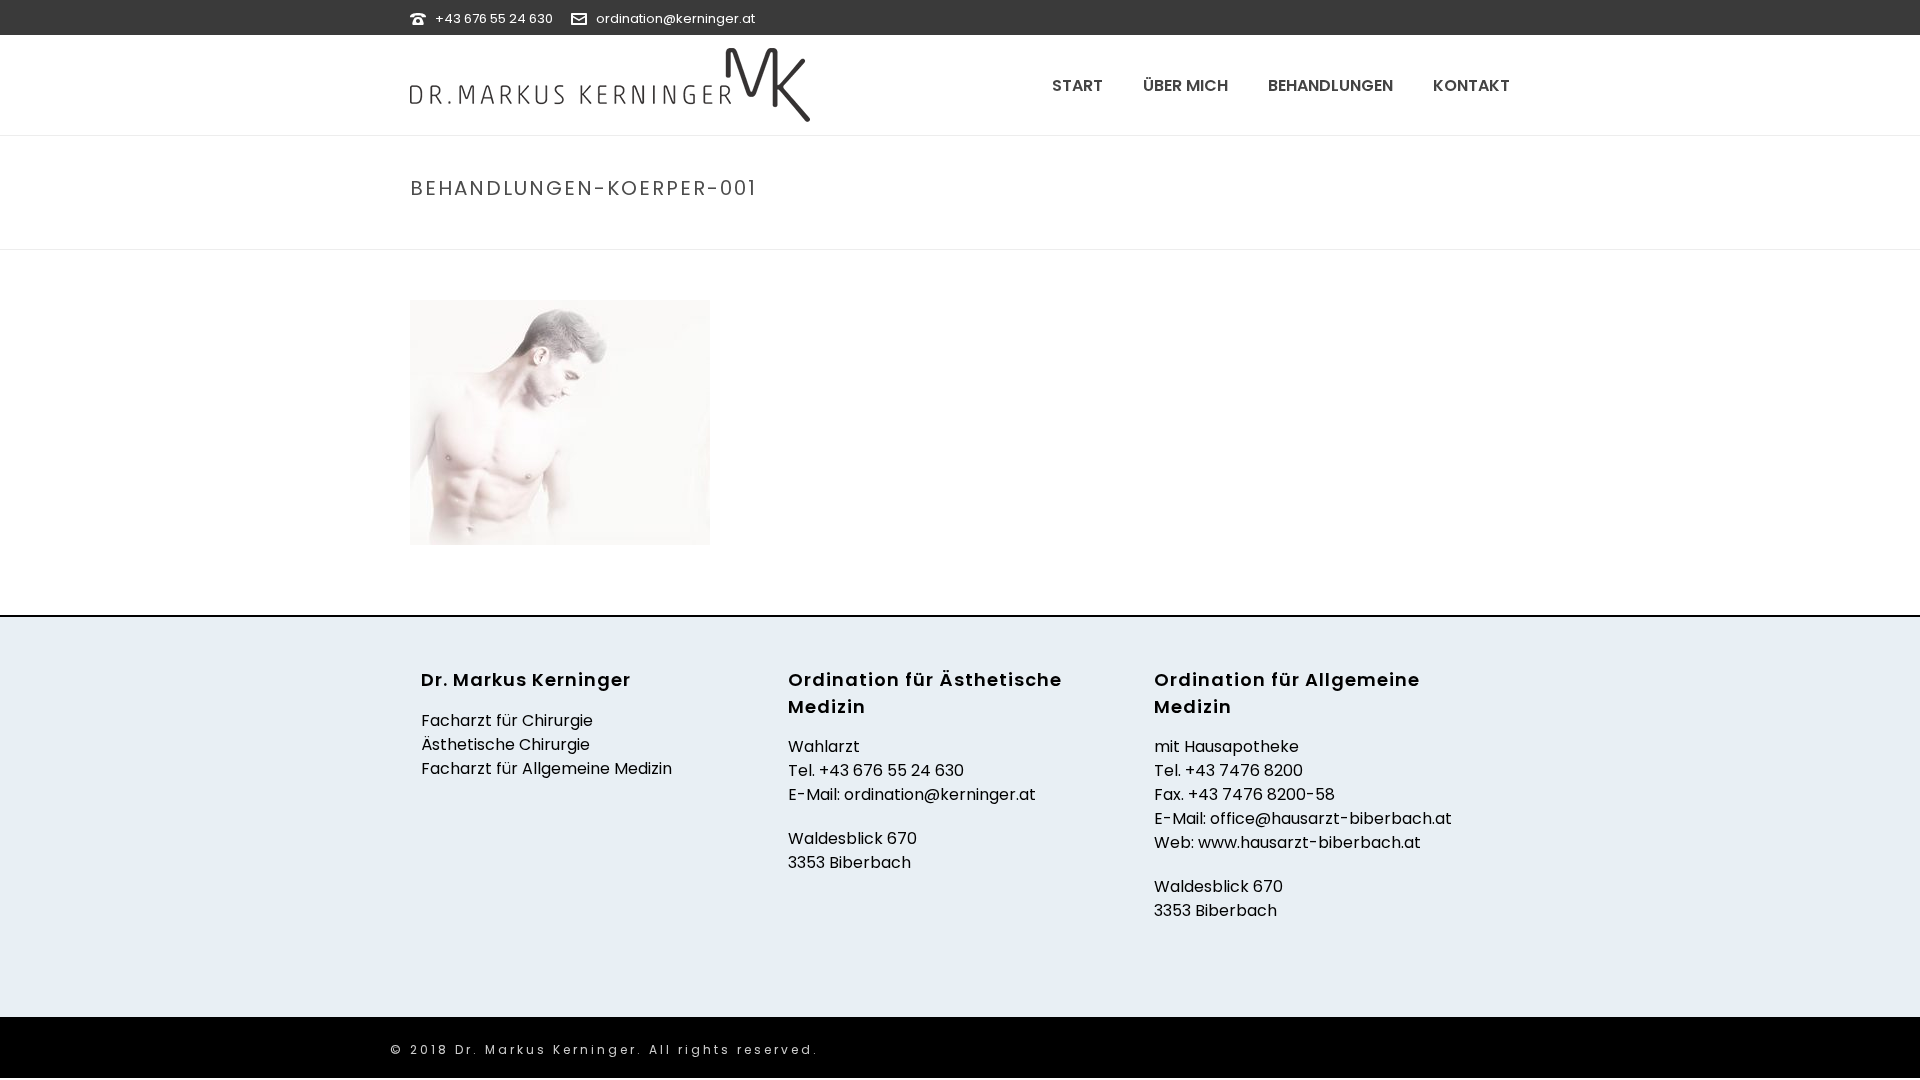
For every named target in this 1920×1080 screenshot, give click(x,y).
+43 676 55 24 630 (494, 18)
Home (1005, 230)
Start (1077, 85)
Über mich (1185, 85)
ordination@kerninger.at (675, 18)
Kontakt (1471, 85)
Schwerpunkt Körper (1221, 230)
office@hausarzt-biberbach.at (1331, 818)
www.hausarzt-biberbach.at (1309, 842)
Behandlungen (1330, 85)
